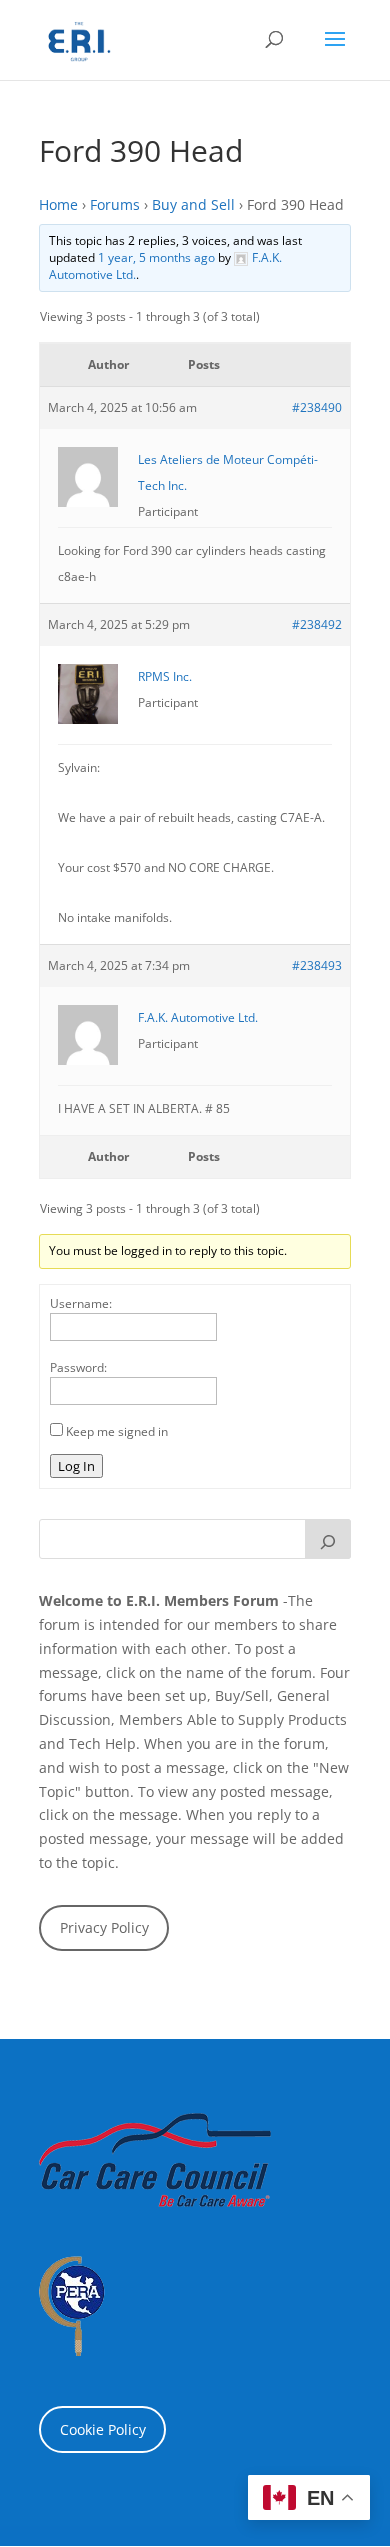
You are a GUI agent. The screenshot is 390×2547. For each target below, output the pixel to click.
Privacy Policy (104, 1927)
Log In (76, 1466)
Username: (81, 1303)
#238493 (317, 965)
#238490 (317, 407)
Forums (115, 204)
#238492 (317, 624)
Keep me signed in (117, 1431)
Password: (78, 1367)
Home (58, 204)
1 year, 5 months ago (156, 257)
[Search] (328, 1539)
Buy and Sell (193, 204)
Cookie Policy (103, 2429)
